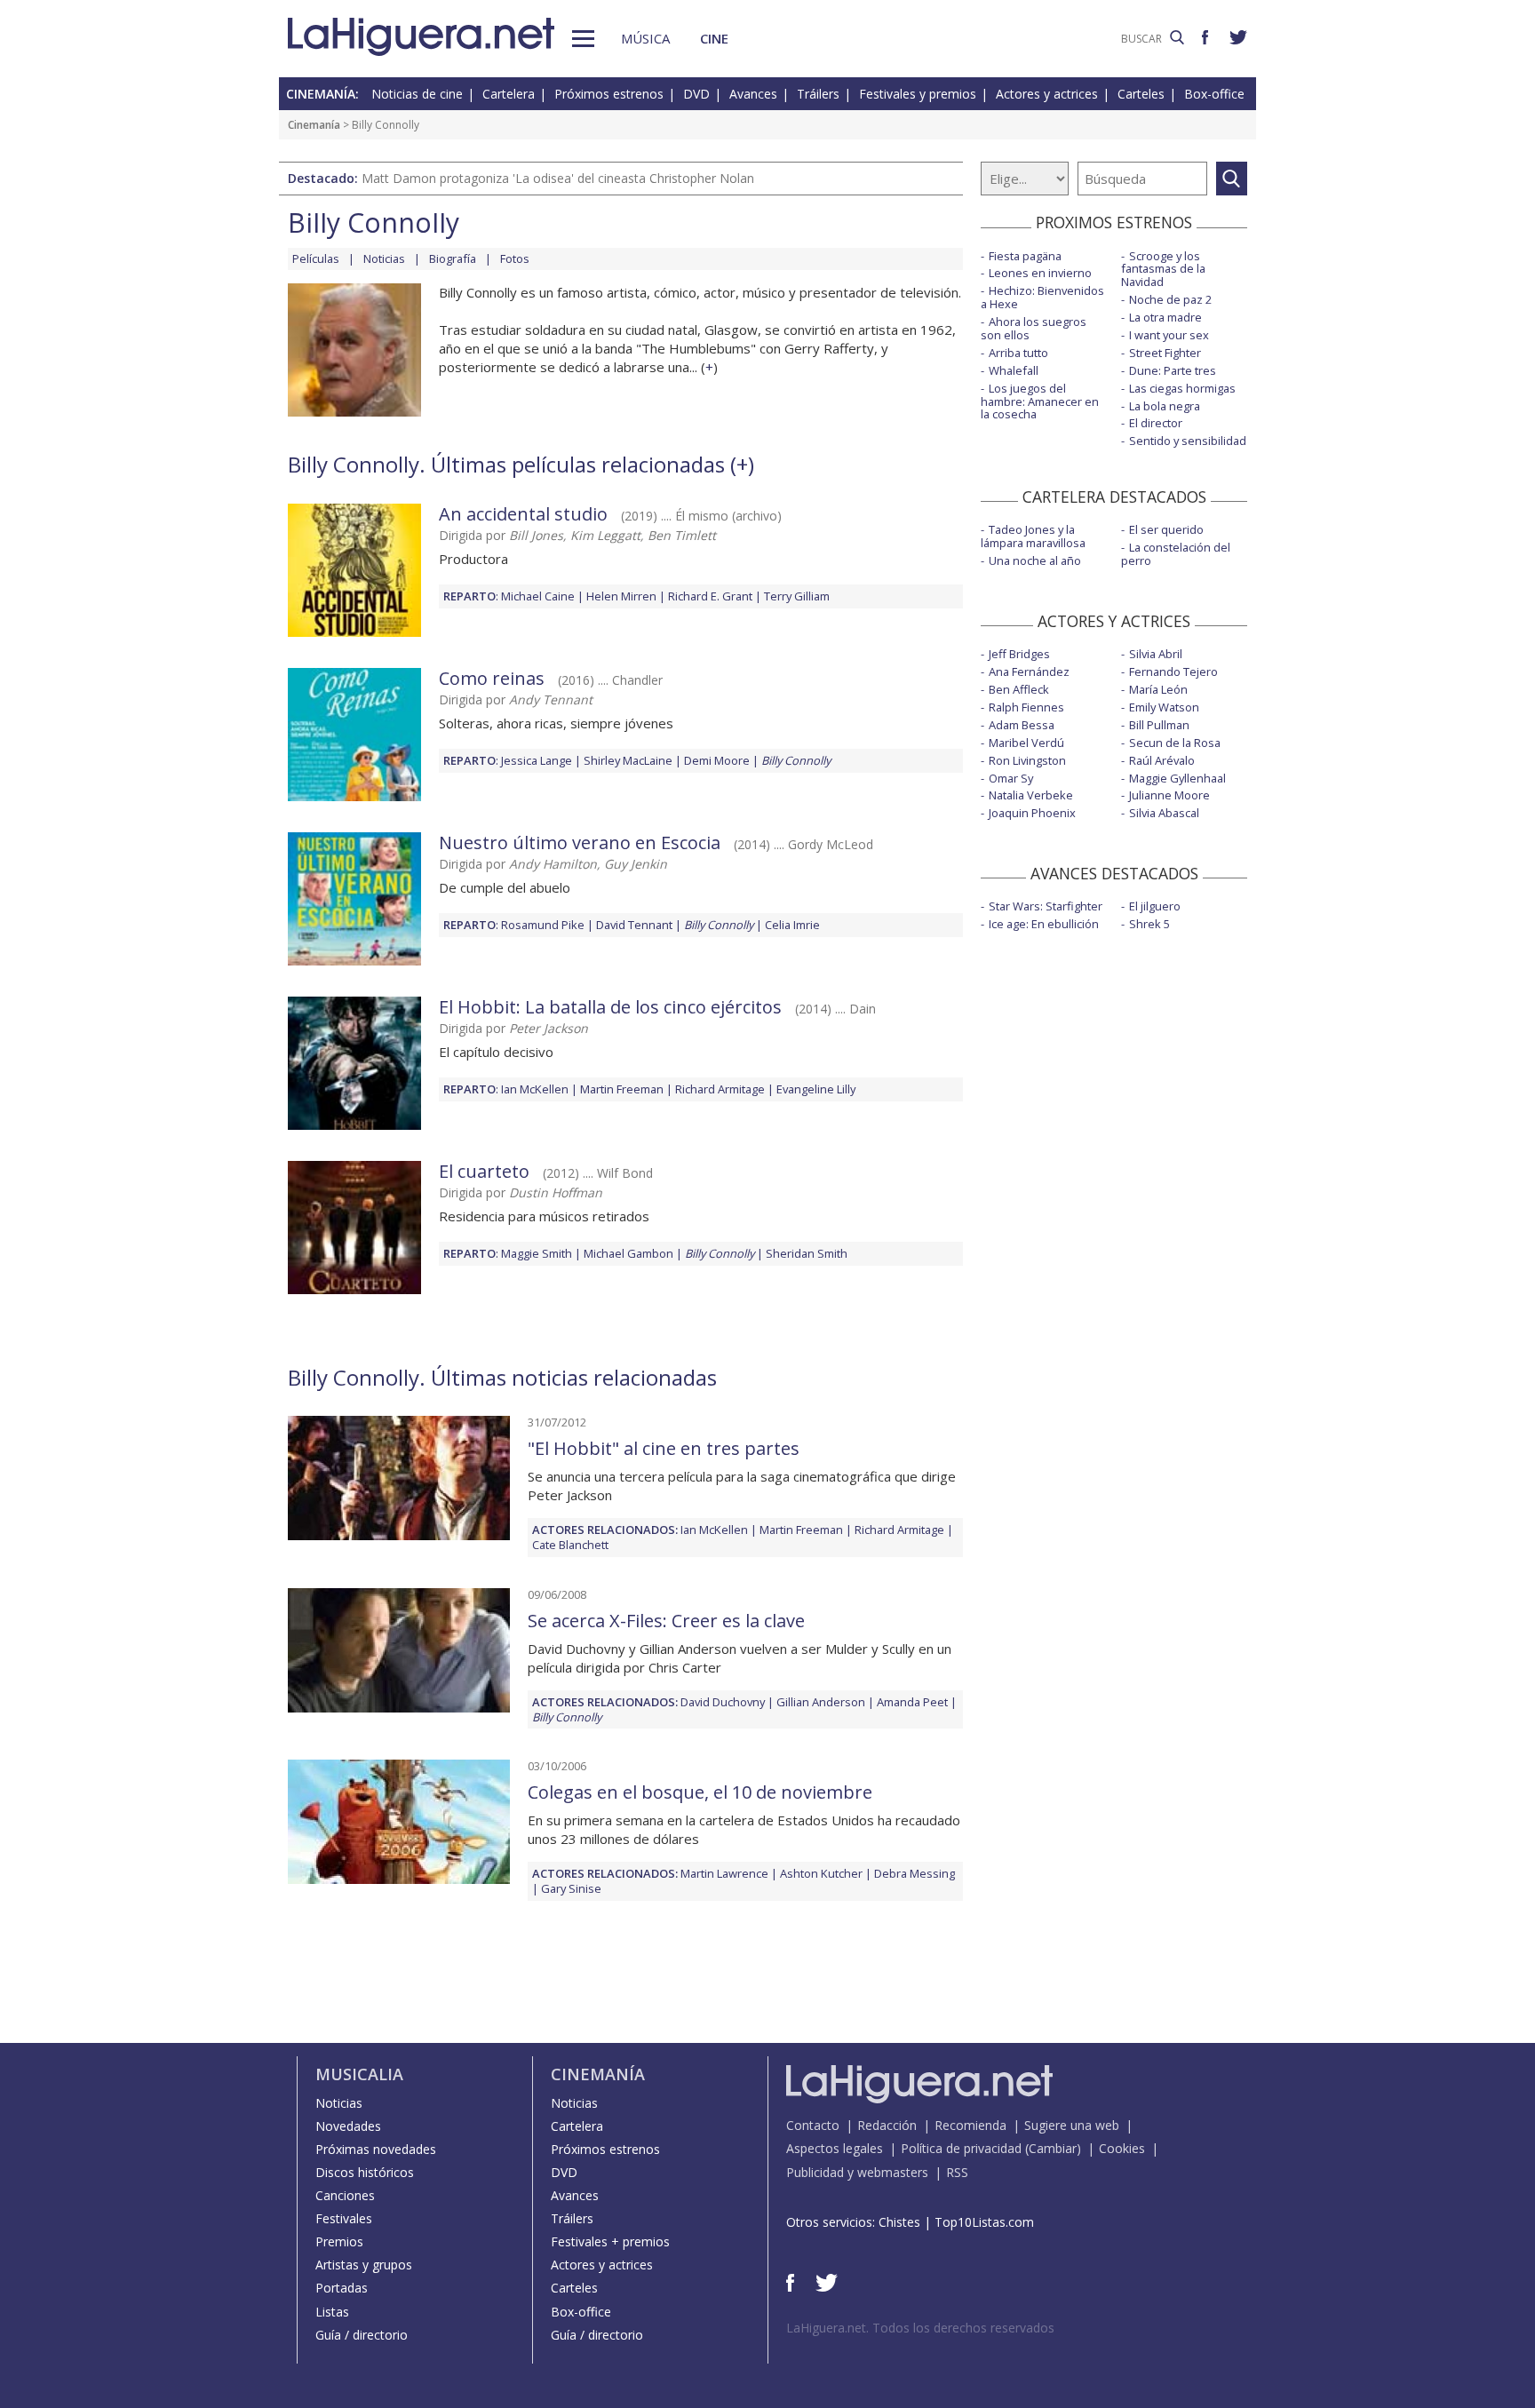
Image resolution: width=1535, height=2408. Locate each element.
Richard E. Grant (710, 596)
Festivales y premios (918, 94)
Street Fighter (1165, 353)
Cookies (1122, 2148)
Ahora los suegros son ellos (1034, 328)
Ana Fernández (1029, 672)
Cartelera (509, 94)
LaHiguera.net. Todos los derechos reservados (920, 2328)
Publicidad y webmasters (857, 2172)
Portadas (342, 2288)
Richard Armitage (720, 1089)
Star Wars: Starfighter (1046, 906)
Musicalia (359, 2074)
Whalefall (1014, 370)
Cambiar (1053, 2148)
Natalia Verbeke (1031, 795)
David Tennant (634, 925)
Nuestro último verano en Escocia (580, 842)
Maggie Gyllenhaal (1177, 778)
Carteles (1141, 94)
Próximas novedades (376, 2149)
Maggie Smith (537, 1253)
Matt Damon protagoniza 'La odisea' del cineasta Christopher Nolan (558, 178)
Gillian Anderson (821, 1702)
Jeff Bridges (1019, 654)
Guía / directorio (362, 2335)
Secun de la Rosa (1175, 743)
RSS (957, 2172)
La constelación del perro (1176, 554)
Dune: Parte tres (1173, 370)
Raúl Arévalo (1162, 760)
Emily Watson (1164, 707)
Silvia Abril (1156, 654)
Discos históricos (365, 2172)
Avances (753, 94)
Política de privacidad (961, 2148)
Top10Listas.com (984, 2222)
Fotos (515, 258)
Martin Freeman (622, 1089)
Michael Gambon (628, 1253)
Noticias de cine (417, 94)
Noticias (384, 258)
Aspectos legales (835, 2148)
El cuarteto (484, 1171)
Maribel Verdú (1026, 743)
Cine (714, 38)
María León (1158, 689)
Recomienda (970, 2125)
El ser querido (1166, 529)
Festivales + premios (610, 2241)
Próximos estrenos (609, 94)
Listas (332, 2312)
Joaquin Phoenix (1032, 813)
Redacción (887, 2125)
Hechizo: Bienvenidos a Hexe (1042, 297)
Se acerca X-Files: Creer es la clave (666, 1621)
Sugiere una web (1072, 2125)
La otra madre (1165, 317)
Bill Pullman (1159, 725)
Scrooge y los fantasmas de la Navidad (1163, 269)
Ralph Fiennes (1026, 707)
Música (645, 38)
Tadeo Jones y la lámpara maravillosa (1033, 536)
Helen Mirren (621, 596)
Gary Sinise (571, 1888)
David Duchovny (723, 1702)
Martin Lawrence (724, 1873)
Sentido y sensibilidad (1188, 441)
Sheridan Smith (807, 1253)
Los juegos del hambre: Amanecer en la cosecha (1040, 401)
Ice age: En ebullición (1044, 924)
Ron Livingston (1027, 760)
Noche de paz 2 (1170, 299)
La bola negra (1165, 406)
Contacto (813, 2125)
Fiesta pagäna (1025, 256)
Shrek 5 (1149, 924)
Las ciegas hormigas (1182, 388)
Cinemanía (314, 125)
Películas (316, 258)
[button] (583, 39)
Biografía (453, 258)
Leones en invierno (1040, 273)
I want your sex (1169, 335)
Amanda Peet (912, 1702)
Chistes (899, 2222)
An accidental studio (523, 514)
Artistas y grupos (364, 2265)
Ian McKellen (535, 1089)
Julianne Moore (1169, 795)
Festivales (344, 2218)
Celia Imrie (792, 925)
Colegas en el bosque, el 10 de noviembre (700, 1792)
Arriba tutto (1018, 353)
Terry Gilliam (797, 596)
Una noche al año (1035, 560)
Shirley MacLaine (628, 760)
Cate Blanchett (570, 1545)
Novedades (348, 2126)
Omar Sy (1011, 778)
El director (1156, 423)
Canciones (345, 2195)
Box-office (1214, 94)
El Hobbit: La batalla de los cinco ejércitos (610, 1007)
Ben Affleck (1019, 689)
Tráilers (818, 94)
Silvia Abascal (1164, 813)
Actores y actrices (1047, 94)
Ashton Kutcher (821, 1873)
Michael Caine (538, 596)
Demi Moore (717, 760)
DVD (696, 94)
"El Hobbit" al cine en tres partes (664, 1448)
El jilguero (1155, 906)
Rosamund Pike (543, 925)
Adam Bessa (1022, 725)
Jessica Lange (537, 760)
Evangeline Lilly (816, 1089)
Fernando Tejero (1173, 672)
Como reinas (492, 678)
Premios (339, 2241)
